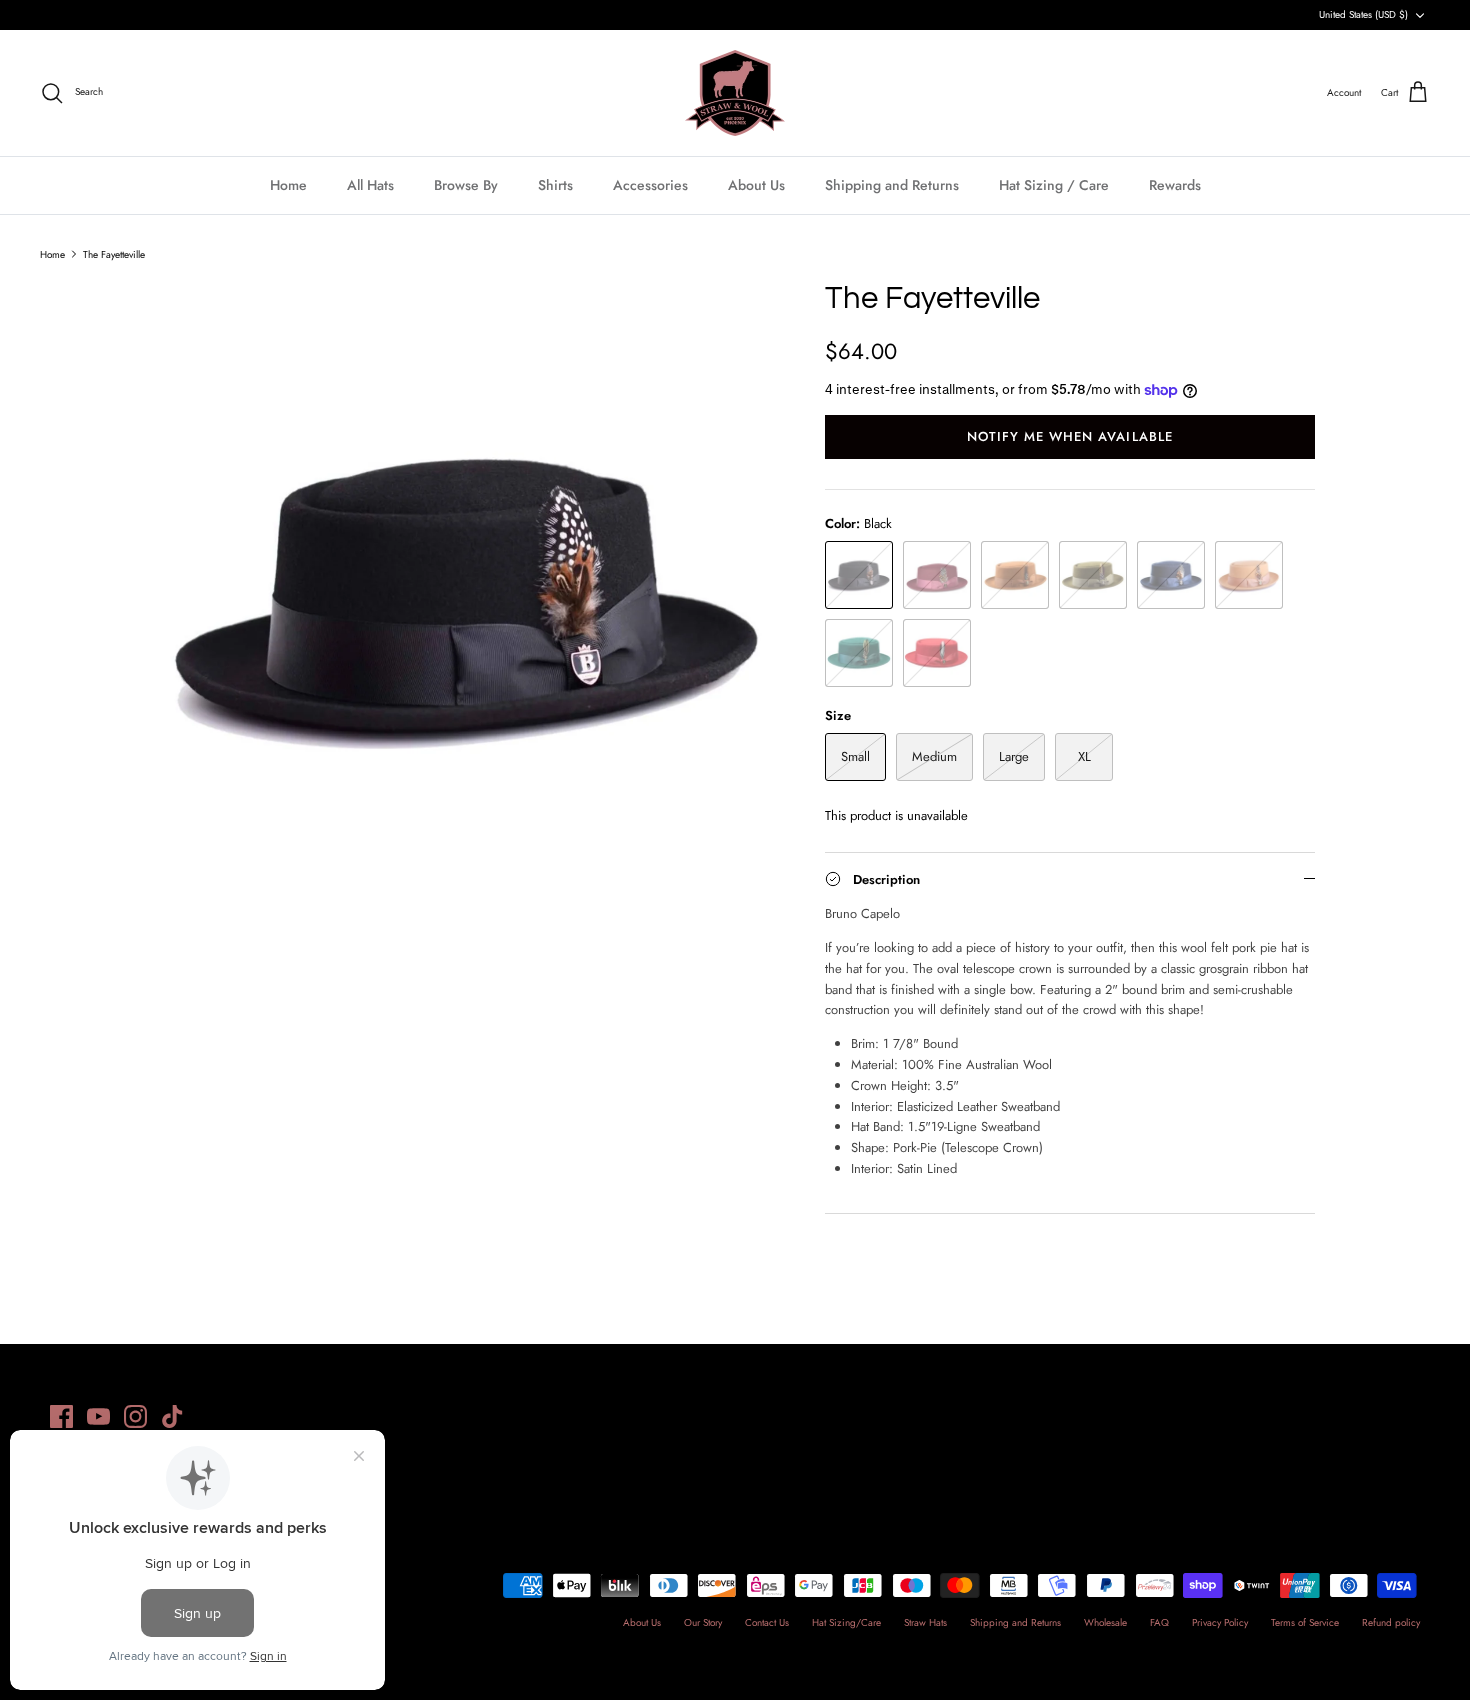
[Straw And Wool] (735, 93)
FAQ (1159, 1622)
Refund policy (1391, 1622)
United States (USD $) (1363, 14)
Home (288, 185)
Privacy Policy (1220, 1622)
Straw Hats (925, 1622)
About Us (756, 185)
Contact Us (767, 1622)
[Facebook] (61, 1416)
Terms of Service (1305, 1622)
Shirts (555, 185)
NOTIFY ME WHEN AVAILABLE (1070, 436)
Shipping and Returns (892, 185)
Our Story (703, 1622)
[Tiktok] (172, 1416)
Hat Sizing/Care (846, 1622)
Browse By (466, 185)
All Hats (370, 185)
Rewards (1175, 185)
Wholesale (1105, 1622)
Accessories (650, 185)
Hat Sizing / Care (1054, 185)
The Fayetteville (114, 253)
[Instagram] (135, 1416)
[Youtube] (98, 1416)
